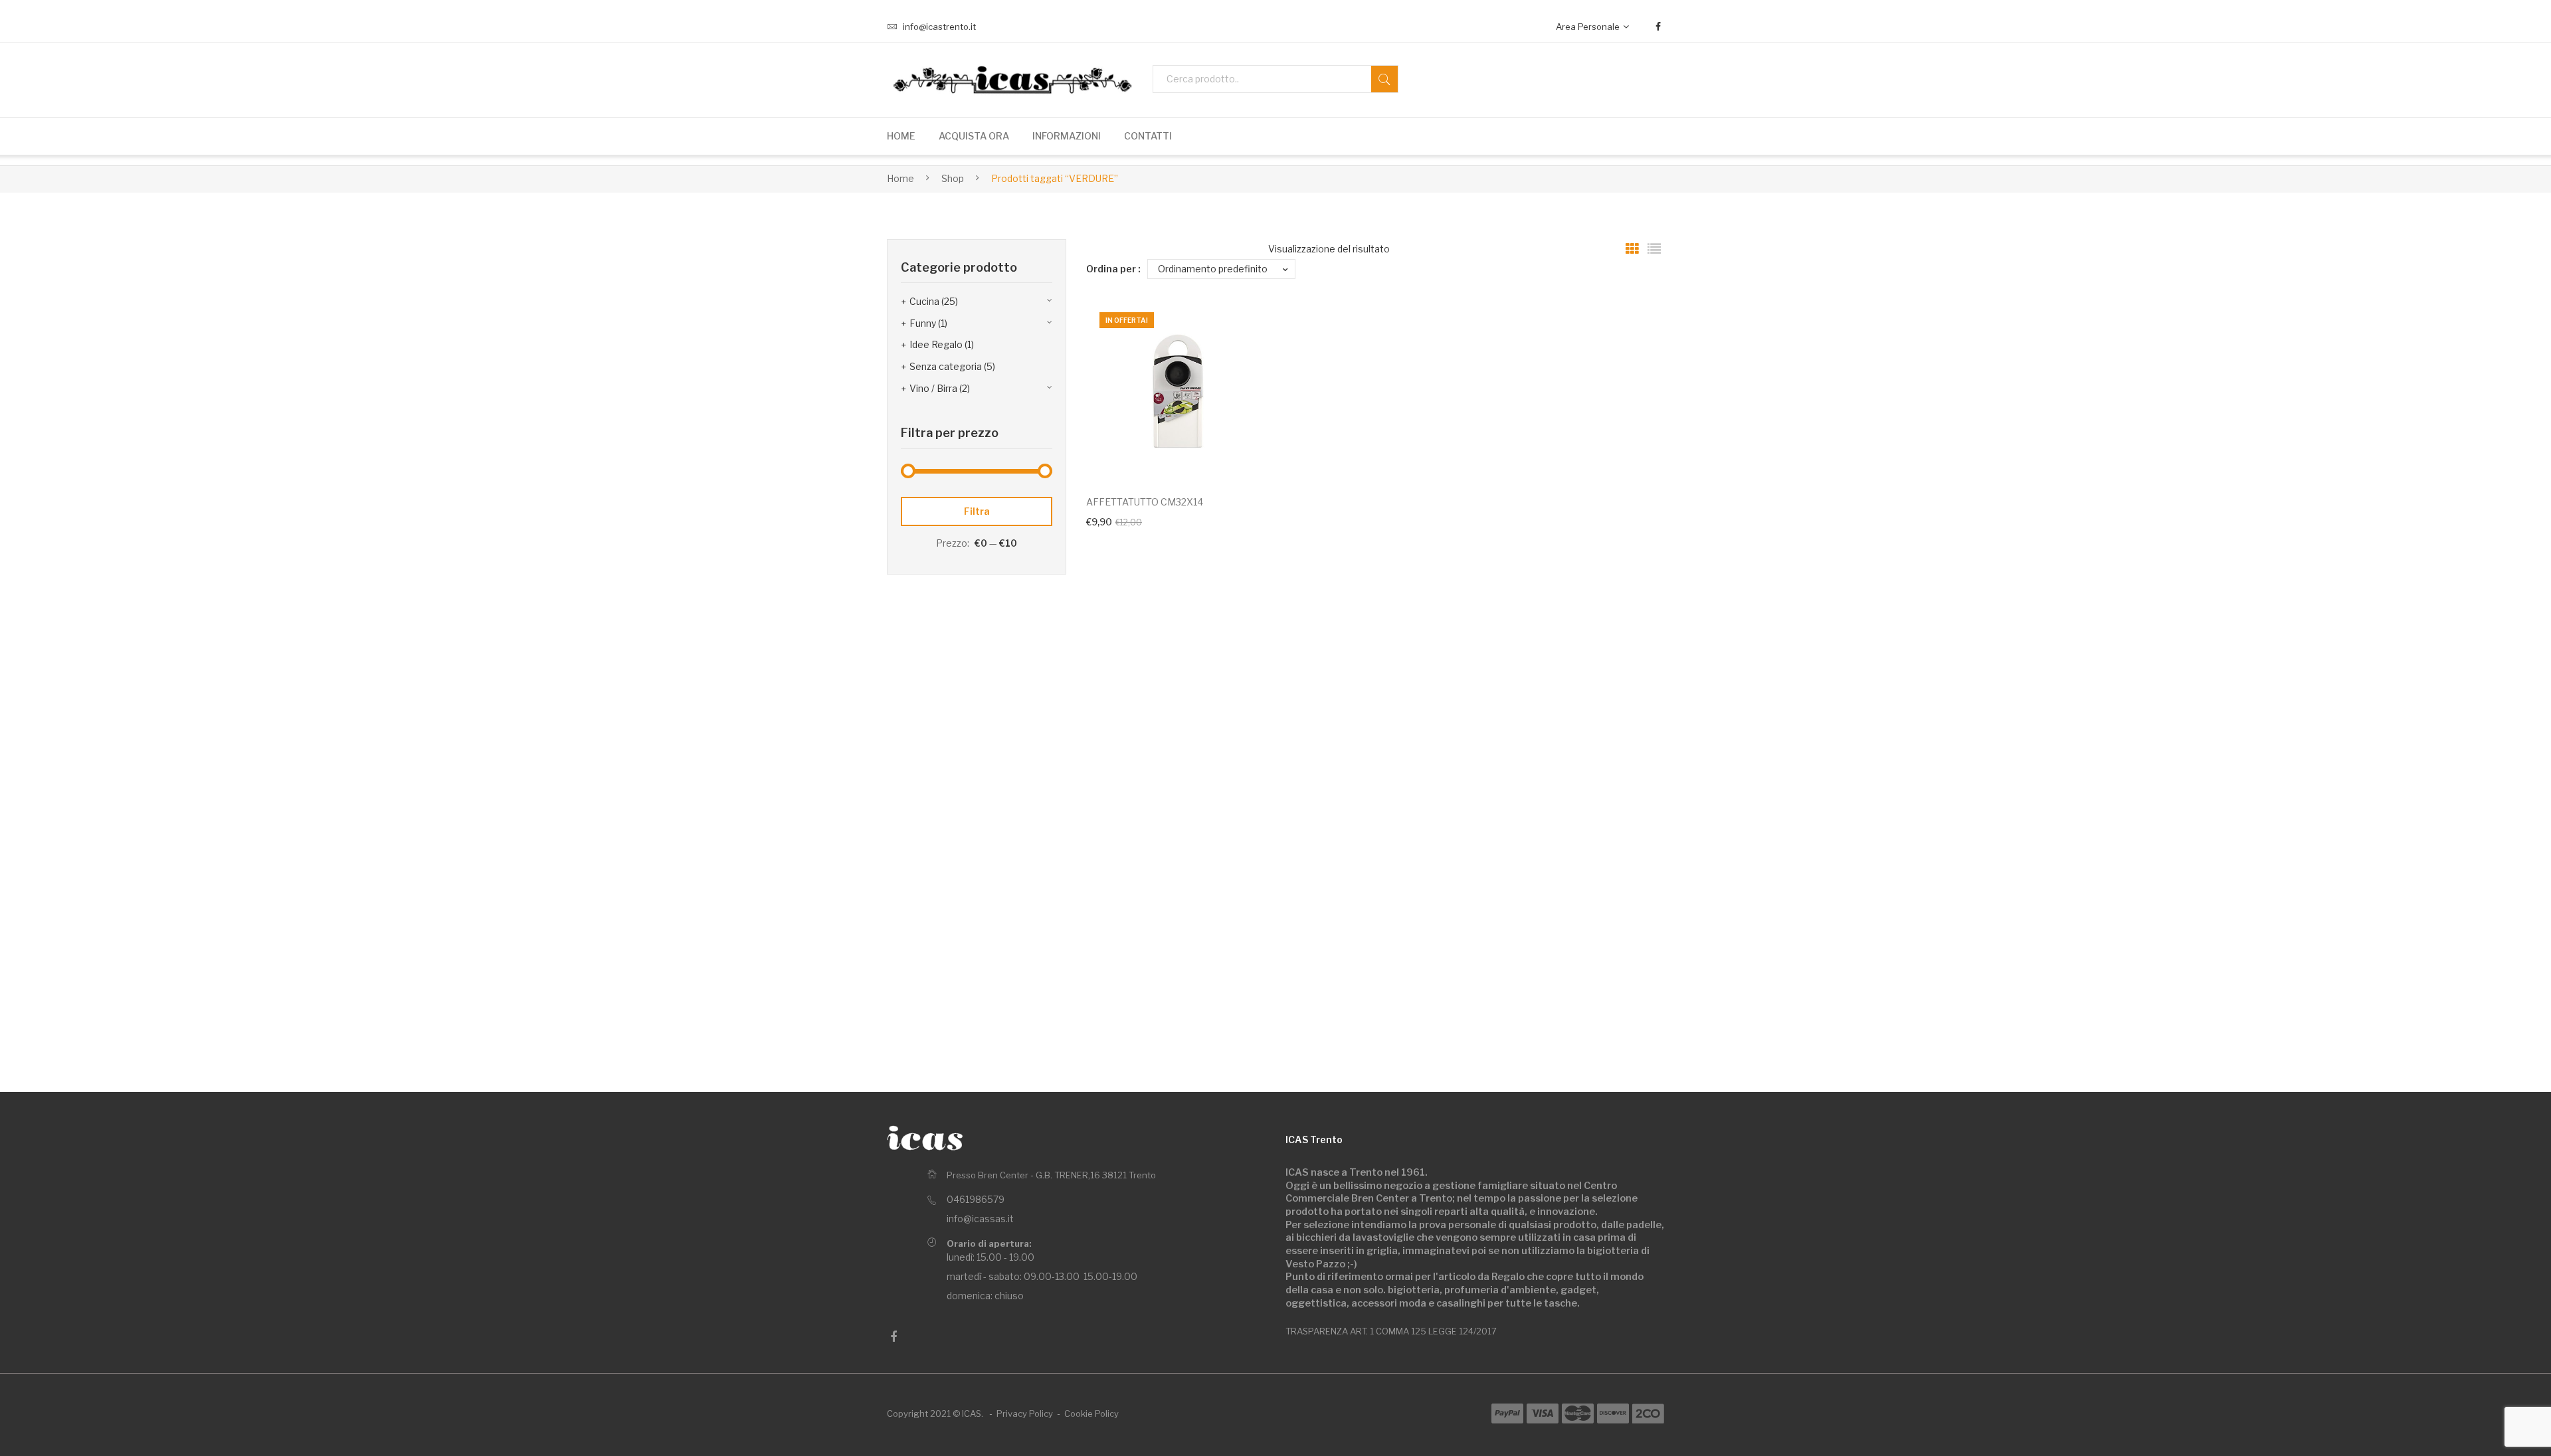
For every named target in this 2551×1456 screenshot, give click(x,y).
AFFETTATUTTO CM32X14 (1145, 502)
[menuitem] (901, 136)
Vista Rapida (1242, 454)
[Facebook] (1658, 27)
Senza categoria (946, 366)
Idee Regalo (936, 344)
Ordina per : (1113, 269)
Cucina (924, 301)
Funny (923, 323)
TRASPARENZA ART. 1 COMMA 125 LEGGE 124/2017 (1391, 1331)
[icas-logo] (1010, 80)
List (1654, 249)
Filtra (977, 511)
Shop (953, 178)
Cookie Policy (1091, 1413)
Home (900, 178)
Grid (1632, 249)
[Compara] (1242, 333)
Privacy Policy (1025, 1413)
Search (1384, 79)
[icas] (925, 1138)
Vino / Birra (933, 388)
